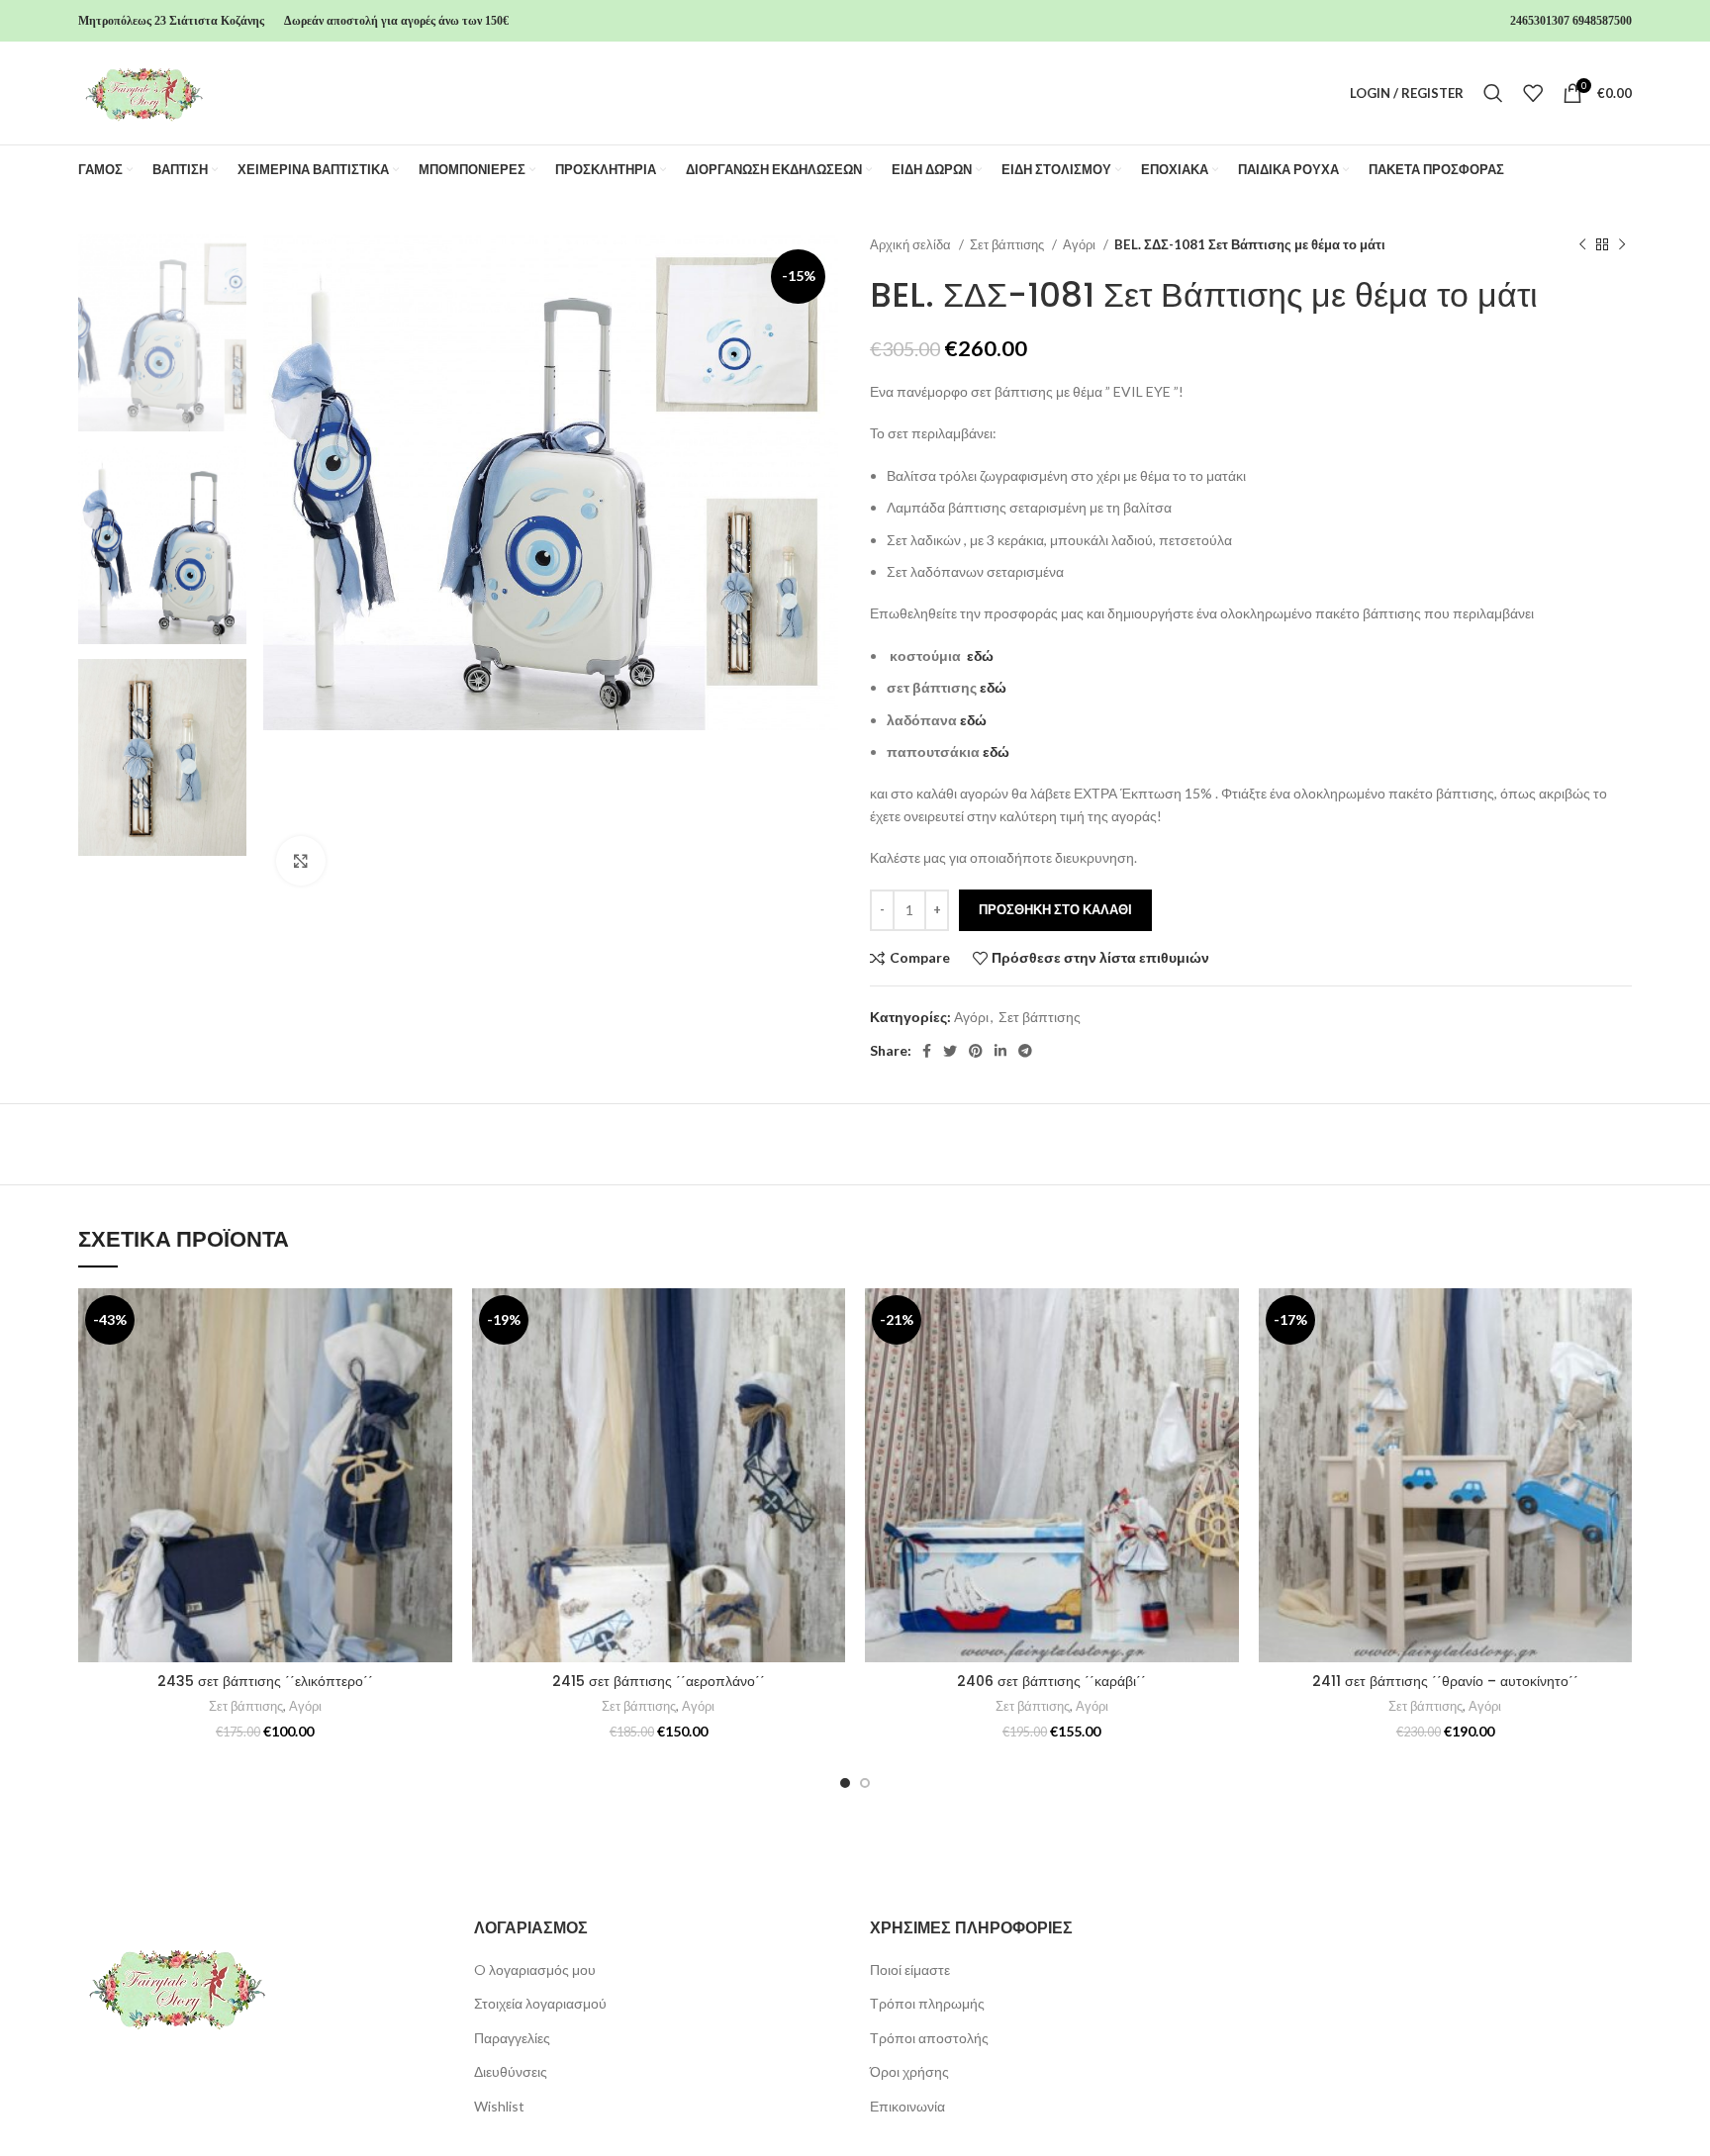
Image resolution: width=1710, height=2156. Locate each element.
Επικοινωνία (907, 2106)
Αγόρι (1081, 244)
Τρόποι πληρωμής (927, 2003)
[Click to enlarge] (301, 861)
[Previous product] (1582, 245)
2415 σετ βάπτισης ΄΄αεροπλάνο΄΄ (659, 1681)
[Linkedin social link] (1000, 1051)
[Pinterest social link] (976, 1051)
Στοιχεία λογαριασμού (540, 2003)
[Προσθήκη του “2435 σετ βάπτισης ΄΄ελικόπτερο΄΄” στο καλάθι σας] (437, 1365)
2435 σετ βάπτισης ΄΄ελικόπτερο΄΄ (265, 1681)
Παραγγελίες (512, 2038)
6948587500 (1602, 21)
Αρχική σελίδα (912, 244)
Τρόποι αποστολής (929, 2038)
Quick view (437, 1409)
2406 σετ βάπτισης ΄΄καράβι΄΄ (1051, 1681)
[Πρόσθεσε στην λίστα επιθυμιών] (437, 1320)
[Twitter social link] (950, 1051)
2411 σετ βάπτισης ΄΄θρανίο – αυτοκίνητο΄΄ (1445, 1681)
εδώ (980, 656)
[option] (162, 333)
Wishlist (499, 2106)
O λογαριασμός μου (535, 1969)
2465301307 (1540, 21)
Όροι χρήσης (909, 2071)
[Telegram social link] (1025, 1051)
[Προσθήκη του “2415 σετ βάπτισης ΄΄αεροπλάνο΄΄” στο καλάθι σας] (830, 1365)
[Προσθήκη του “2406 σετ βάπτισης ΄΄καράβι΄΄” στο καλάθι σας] (1224, 1365)
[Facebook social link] (927, 1051)
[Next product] (1622, 245)
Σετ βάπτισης (1008, 244)
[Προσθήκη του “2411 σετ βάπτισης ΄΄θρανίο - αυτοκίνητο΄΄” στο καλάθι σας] (1617, 1365)
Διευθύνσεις (511, 2071)
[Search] (1493, 93)
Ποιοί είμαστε (910, 1969)
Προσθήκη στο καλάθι (1055, 909)
